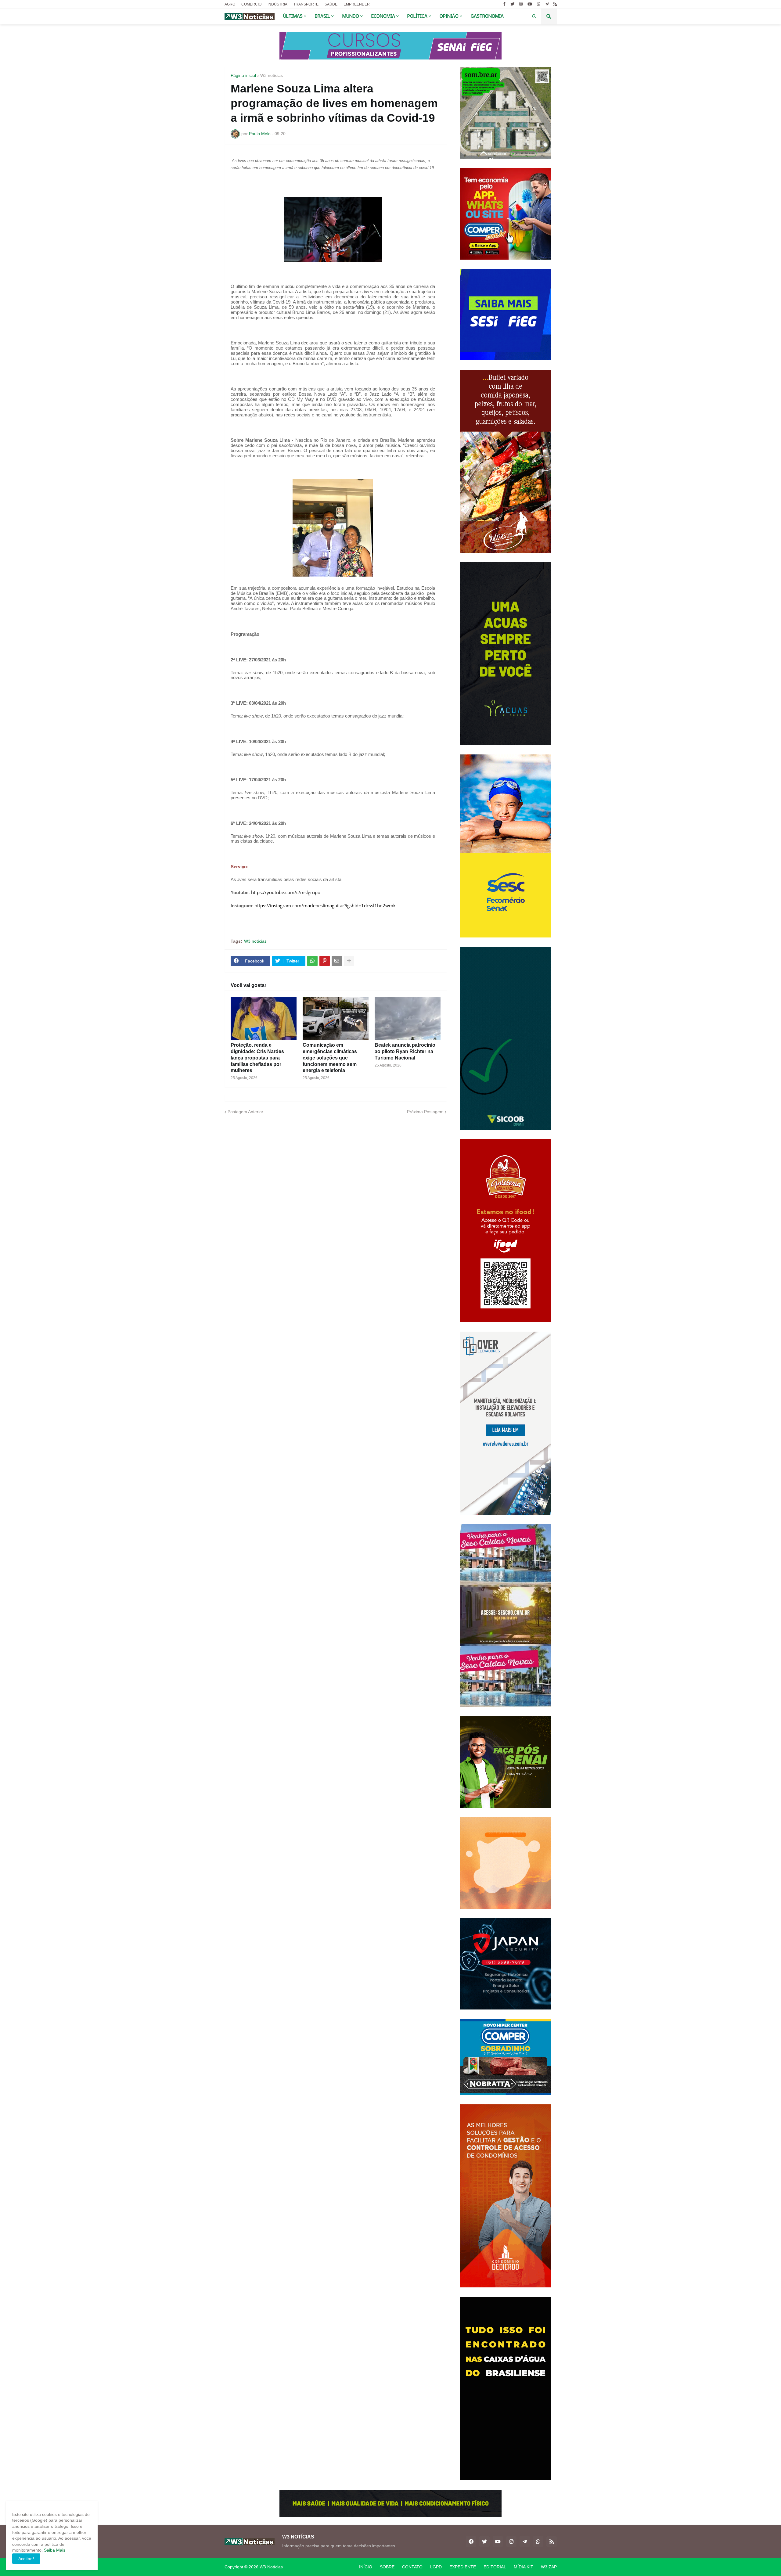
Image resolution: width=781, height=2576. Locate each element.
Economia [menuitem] (383, 16)
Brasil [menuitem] (322, 16)
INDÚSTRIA (277, 4)
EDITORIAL (495, 2567)
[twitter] (512, 4)
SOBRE (387, 2567)
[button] (534, 16)
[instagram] (521, 4)
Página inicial (243, 75)
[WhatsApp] (312, 961)
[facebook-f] (504, 4)
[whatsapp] (539, 4)
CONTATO (412, 2567)
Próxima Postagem (425, 1112)
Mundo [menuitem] (351, 16)
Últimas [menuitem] (293, 16)
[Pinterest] (325, 961)
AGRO (230, 4)
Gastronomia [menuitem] (487, 16)
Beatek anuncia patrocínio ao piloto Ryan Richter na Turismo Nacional (405, 1051)
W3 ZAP (549, 2567)
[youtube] (530, 4)
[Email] (337, 961)
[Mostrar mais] (349, 961)
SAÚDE (331, 4)
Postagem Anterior (245, 1112)
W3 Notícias (271, 2567)
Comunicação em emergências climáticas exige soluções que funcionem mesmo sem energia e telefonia (330, 1058)
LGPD (436, 2567)
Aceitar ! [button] (26, 2559)
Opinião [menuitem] (449, 16)
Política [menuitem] (417, 16)
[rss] (555, 4)
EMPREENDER (357, 4)
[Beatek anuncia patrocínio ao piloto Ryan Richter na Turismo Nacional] (408, 1018)
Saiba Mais (54, 2550)
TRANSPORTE (306, 4)
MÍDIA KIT (524, 2567)
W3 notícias (272, 75)
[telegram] (547, 4)
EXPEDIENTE (463, 2567)
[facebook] (471, 2542)
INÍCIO (366, 2567)
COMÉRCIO (251, 4)
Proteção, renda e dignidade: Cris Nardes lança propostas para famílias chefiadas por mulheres (257, 1058)
